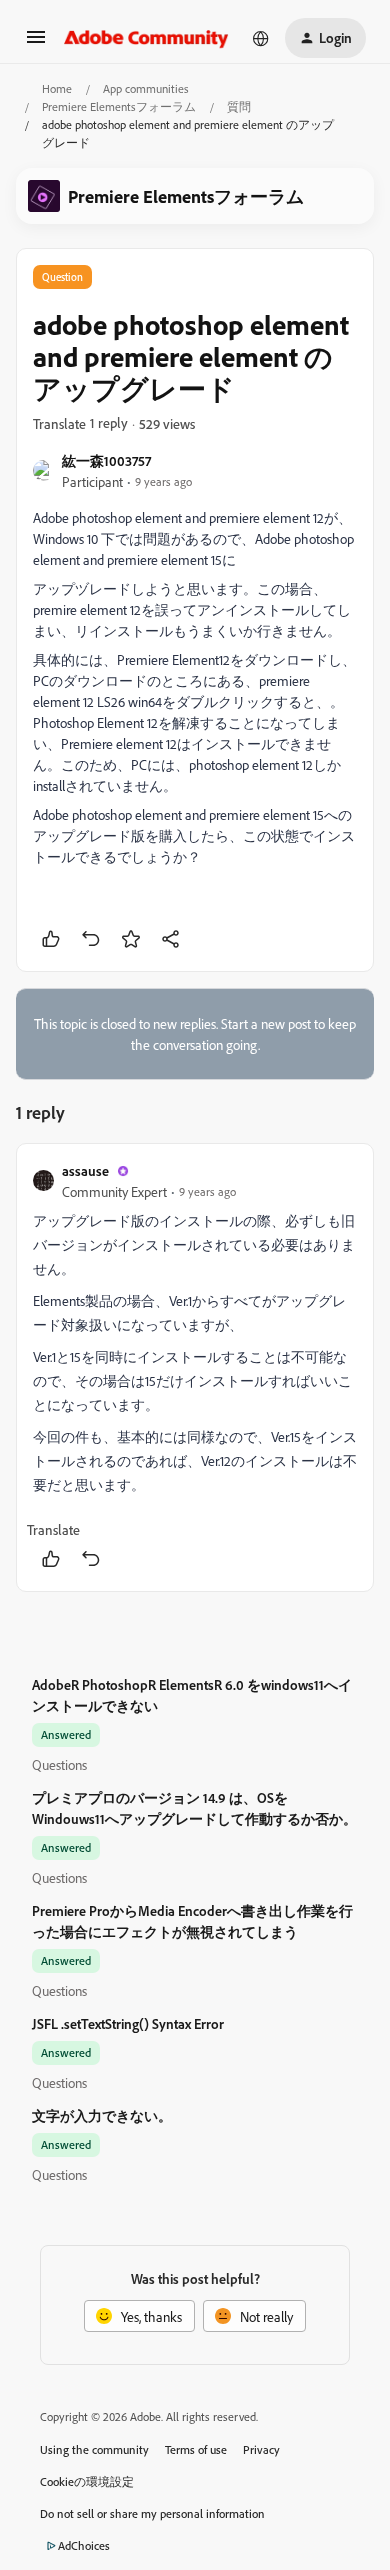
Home (57, 88)
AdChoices (84, 2545)
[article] (195, 1367)
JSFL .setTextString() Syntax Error (128, 2023)
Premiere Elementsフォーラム (119, 106)
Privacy (261, 2449)
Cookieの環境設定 (87, 2481)
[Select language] (261, 38)
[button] (36, 43)
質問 (239, 106)
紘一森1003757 (106, 460)
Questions (59, 1764)
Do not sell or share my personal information (152, 2513)
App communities (146, 88)
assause (85, 1170)
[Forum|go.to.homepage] (146, 38)
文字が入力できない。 (102, 2115)
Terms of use (196, 2449)
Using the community (94, 2449)
